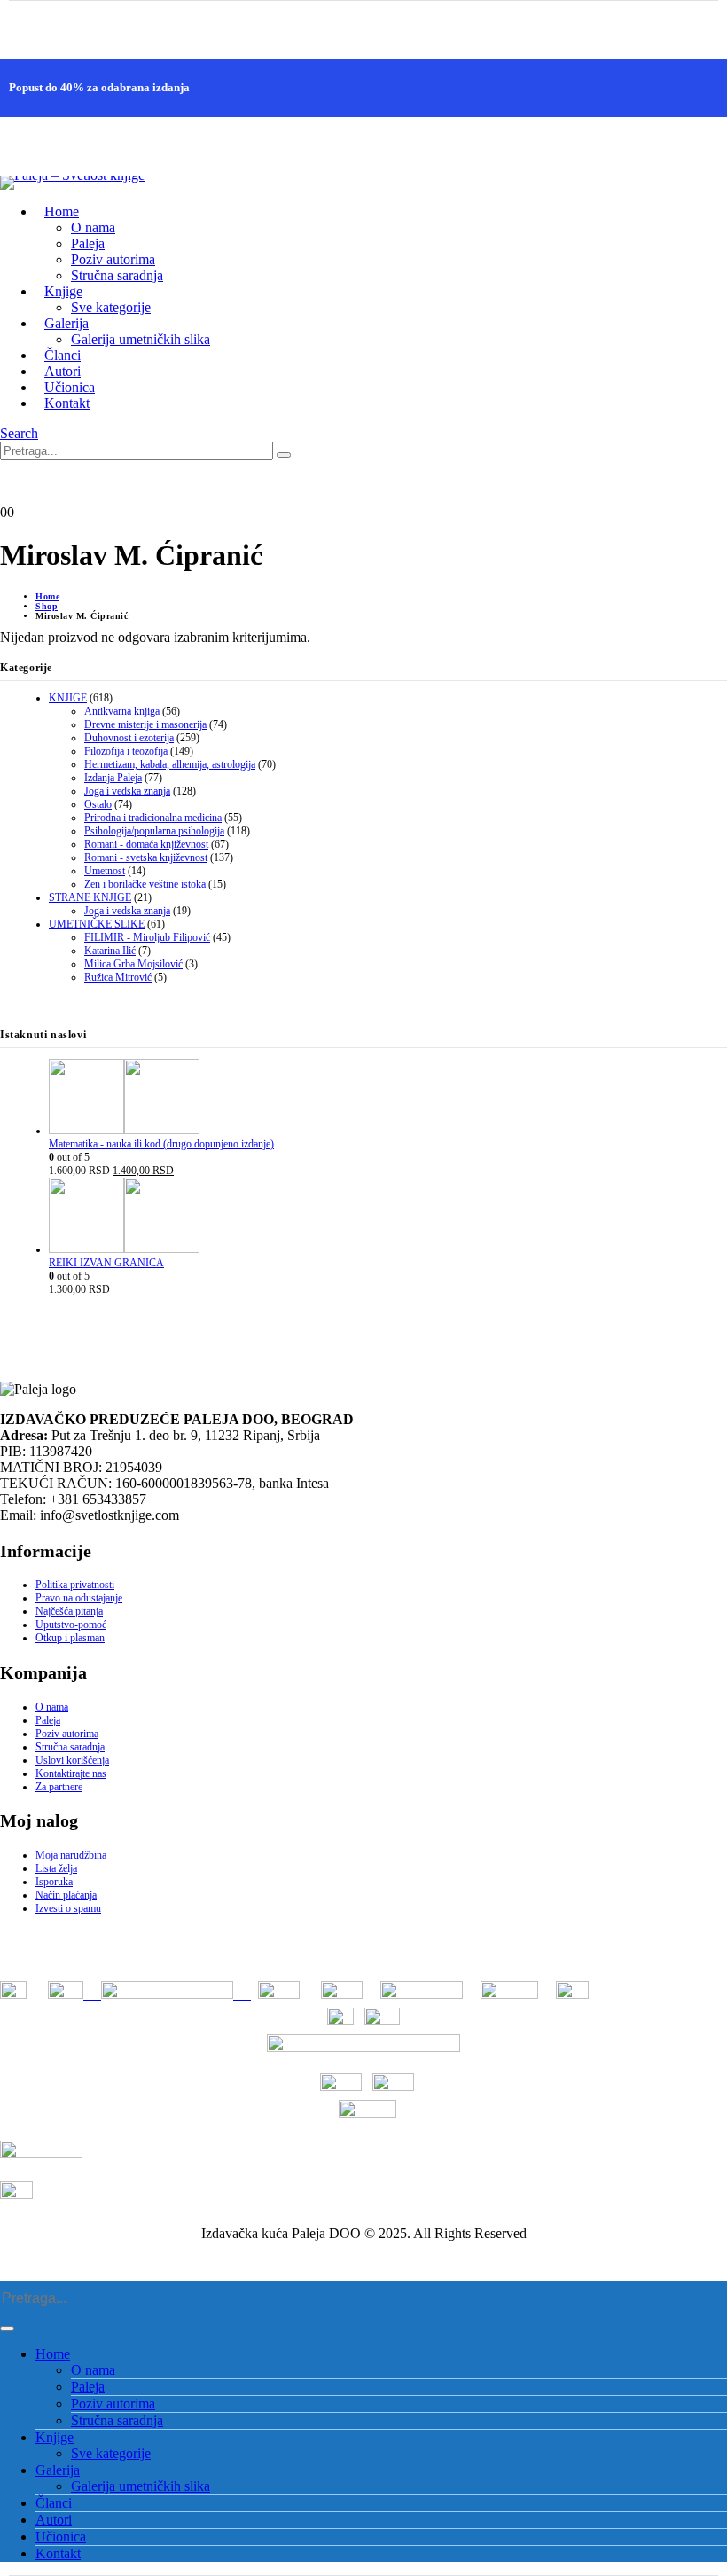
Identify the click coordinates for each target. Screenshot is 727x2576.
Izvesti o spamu (68, 1908)
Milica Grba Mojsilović (133, 964)
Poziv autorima (113, 259)
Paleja (88, 243)
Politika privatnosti (75, 1585)
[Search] (284, 455)
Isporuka (54, 1882)
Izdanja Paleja (113, 778)
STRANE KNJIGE (90, 897)
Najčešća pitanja (69, 1611)
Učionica (61, 2537)
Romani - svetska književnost (146, 857)
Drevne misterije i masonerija (145, 724)
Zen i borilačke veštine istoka (145, 884)
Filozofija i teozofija (126, 751)
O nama (93, 227)
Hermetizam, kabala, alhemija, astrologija (170, 764)
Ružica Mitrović (118, 977)
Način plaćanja (66, 1895)
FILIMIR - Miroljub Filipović (147, 937)
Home (62, 211)
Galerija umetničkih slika (141, 339)
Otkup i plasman (70, 1638)
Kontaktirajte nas (71, 1773)
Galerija (58, 2470)
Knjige (55, 2437)
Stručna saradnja (117, 275)
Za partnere (59, 1787)
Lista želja (56, 1868)
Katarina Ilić (110, 951)
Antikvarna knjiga (122, 711)
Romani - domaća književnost (146, 844)
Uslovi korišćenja (72, 1760)
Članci (54, 2503)
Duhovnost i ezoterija (129, 738)
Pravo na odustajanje (79, 1598)
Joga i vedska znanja (127, 791)
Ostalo (98, 804)
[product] (388, 1098)
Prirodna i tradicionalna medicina (153, 818)
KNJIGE (68, 698)
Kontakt (67, 403)
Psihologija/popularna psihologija (154, 831)
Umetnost (105, 871)
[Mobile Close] (11, 2272)
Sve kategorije (111, 307)
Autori (54, 2520)
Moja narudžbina (71, 1855)
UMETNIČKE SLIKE (97, 924)
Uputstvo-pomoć (71, 1625)
